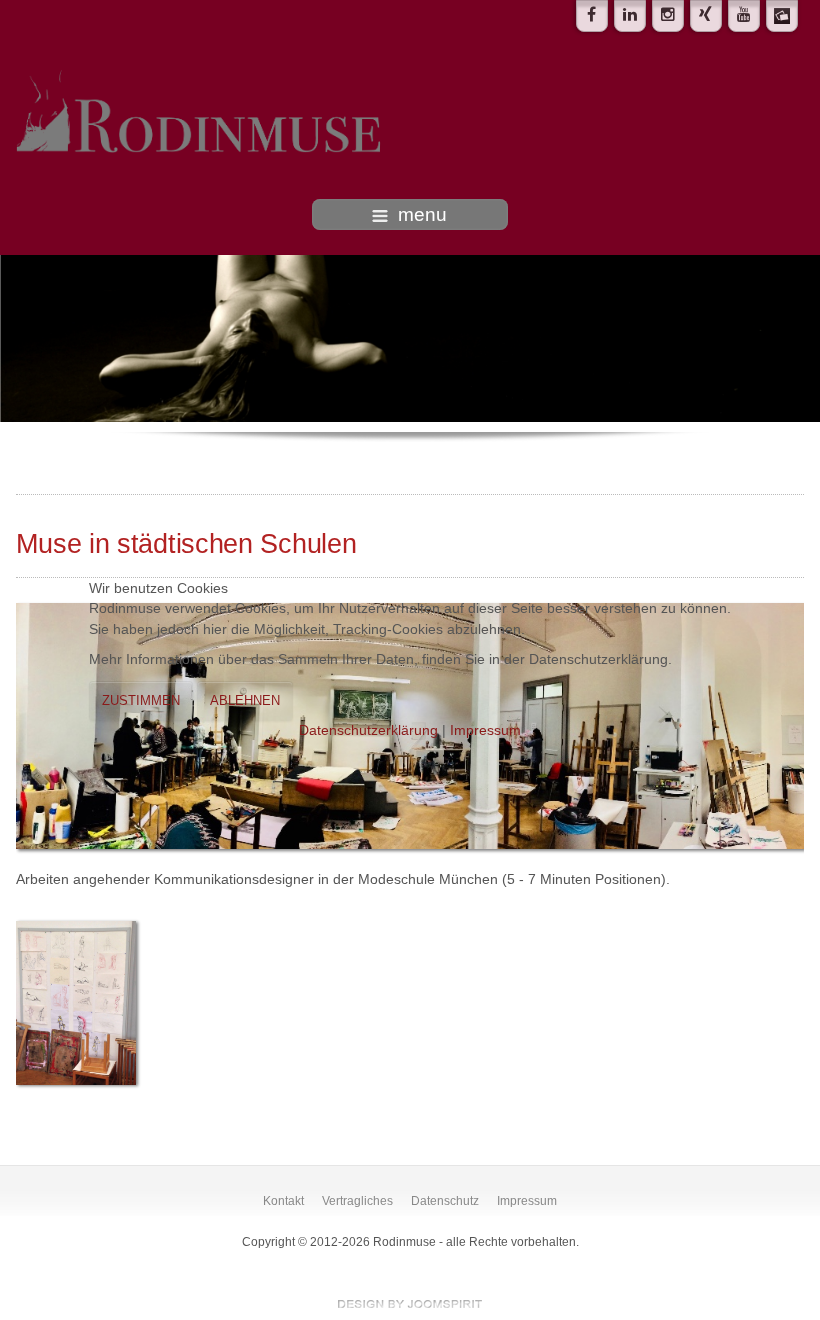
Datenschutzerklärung (368, 730)
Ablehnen (245, 700)
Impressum (485, 730)
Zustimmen (141, 700)
